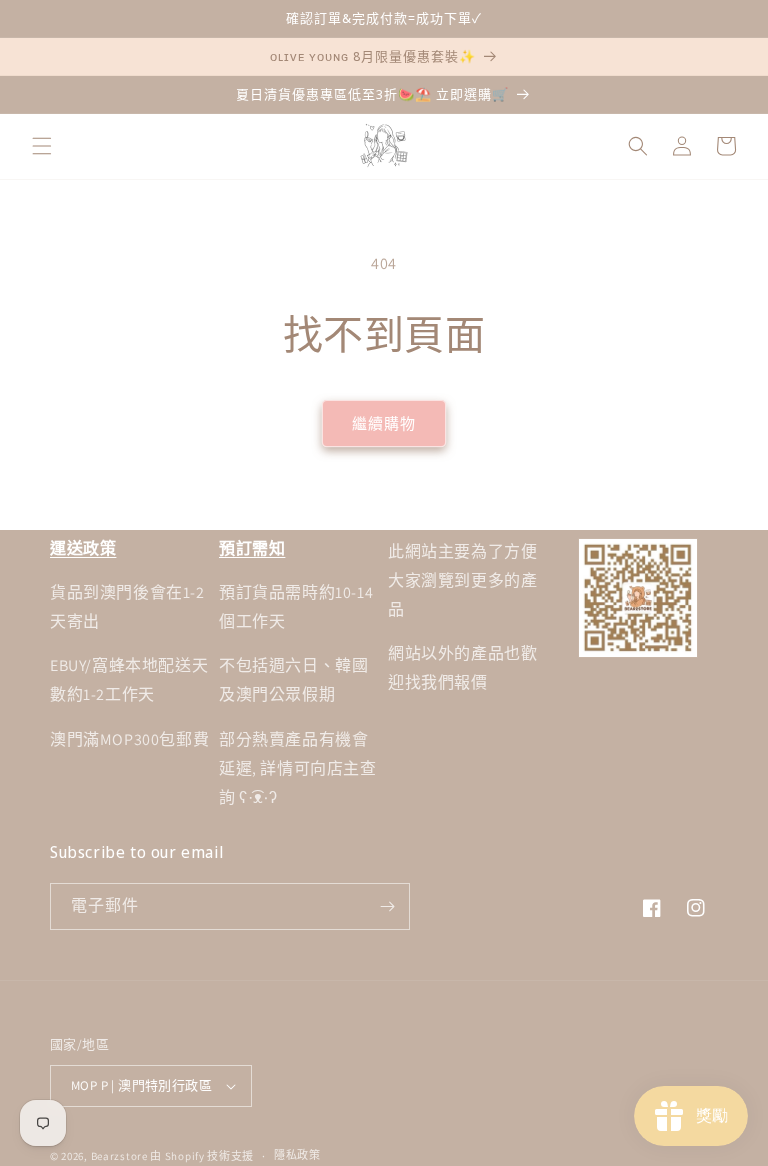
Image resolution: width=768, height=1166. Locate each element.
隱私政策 (297, 1155)
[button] (42, 146)
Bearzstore (119, 1156)
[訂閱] (387, 906)
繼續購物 (384, 423)
